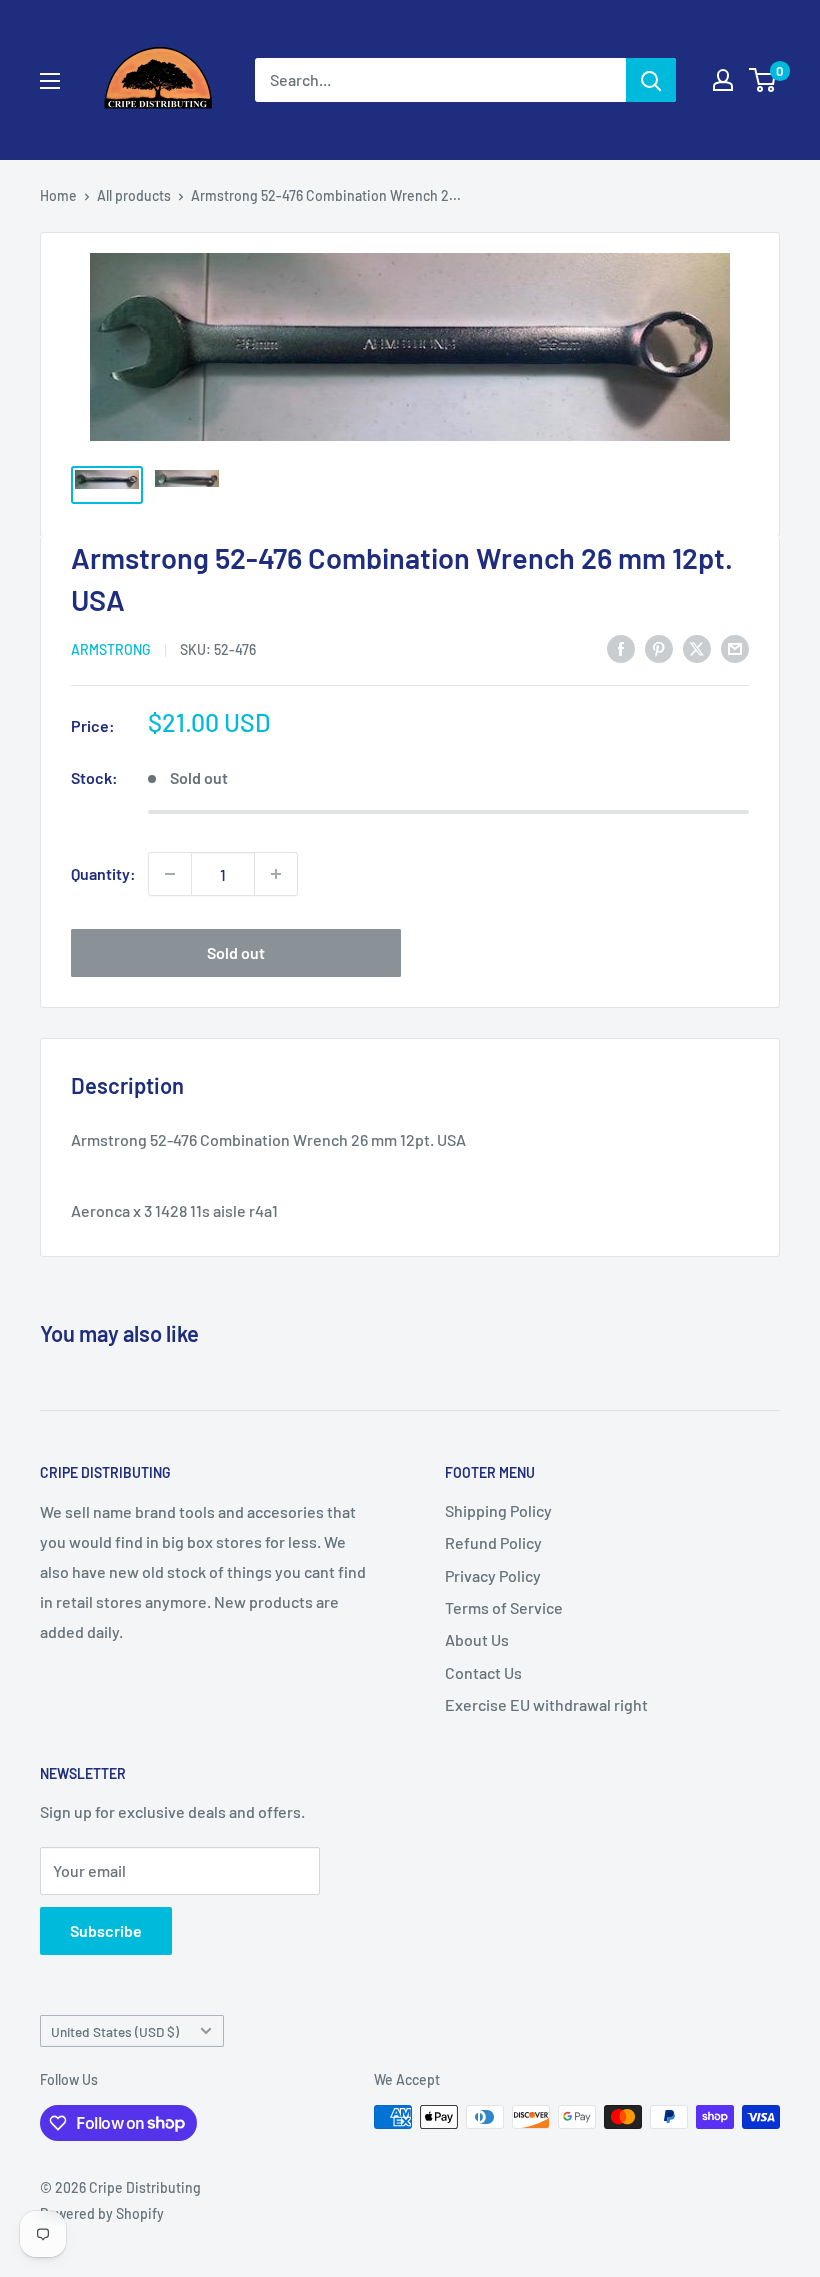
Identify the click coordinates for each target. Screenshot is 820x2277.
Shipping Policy (498, 1510)
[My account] (723, 80)
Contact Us (483, 1672)
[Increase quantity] (276, 874)
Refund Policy (493, 1542)
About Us (477, 1639)
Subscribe (106, 1930)
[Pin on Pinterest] (659, 647)
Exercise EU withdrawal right (546, 1704)
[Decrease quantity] (170, 874)
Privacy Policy (493, 1575)
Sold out (236, 952)
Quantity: (103, 873)
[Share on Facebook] (621, 647)
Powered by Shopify (102, 2213)
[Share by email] (735, 647)
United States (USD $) (115, 2031)
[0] (763, 80)
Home (58, 195)
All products (134, 195)
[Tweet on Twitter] (697, 647)
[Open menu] (50, 81)
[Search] (651, 80)
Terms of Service (504, 1607)
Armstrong (111, 649)
